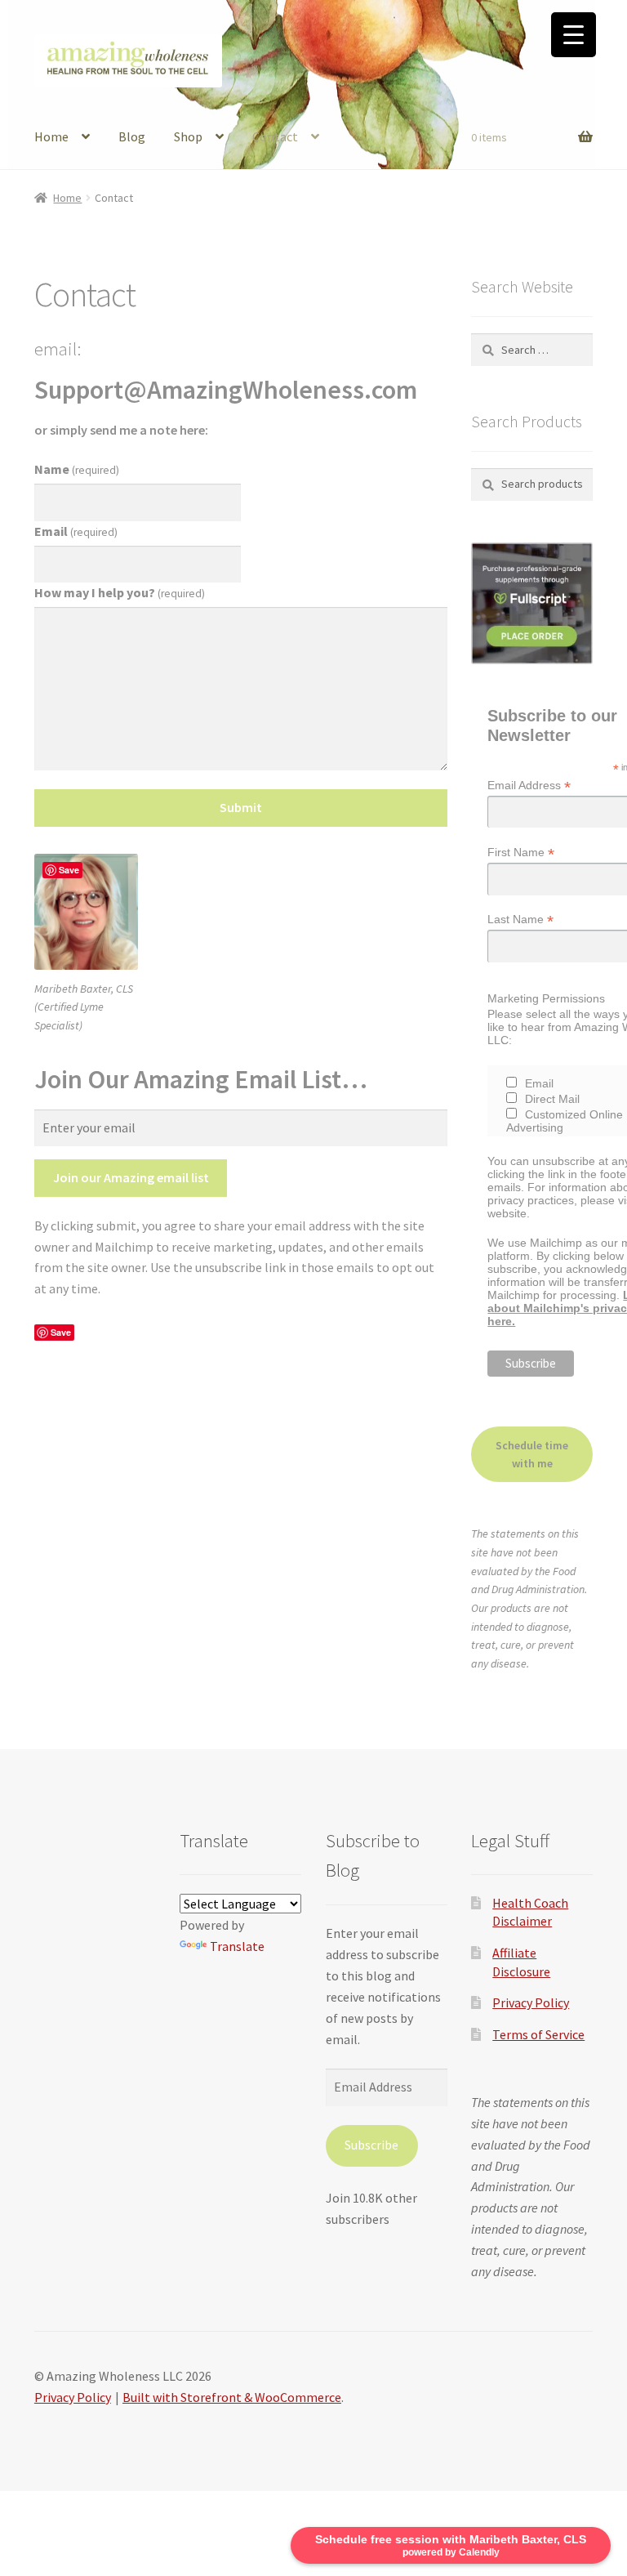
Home (51, 136)
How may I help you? (120, 592)
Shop (188, 136)
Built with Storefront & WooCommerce (232, 2397)
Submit (241, 807)
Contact (275, 136)
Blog (132, 136)
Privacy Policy (531, 2002)
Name (77, 469)
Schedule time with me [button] (532, 1455)
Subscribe (371, 2145)
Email (76, 531)
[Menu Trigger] (574, 35)
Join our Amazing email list (131, 1177)
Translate (237, 1946)
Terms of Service (538, 2034)
